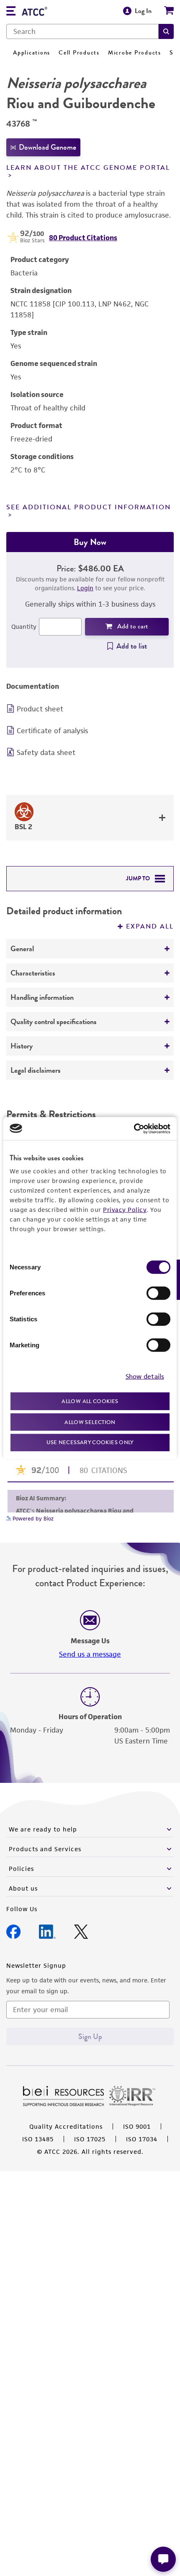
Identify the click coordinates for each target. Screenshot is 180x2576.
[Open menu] (11, 12)
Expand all (150, 926)
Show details (145, 1376)
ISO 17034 (142, 2139)
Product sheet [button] (40, 709)
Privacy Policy (125, 1210)
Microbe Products (135, 53)
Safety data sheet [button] (46, 752)
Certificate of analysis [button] (52, 731)
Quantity (24, 626)
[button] (166, 31)
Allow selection (90, 1422)
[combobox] (82, 31)
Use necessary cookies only (90, 1442)
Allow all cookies (90, 1401)
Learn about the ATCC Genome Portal (88, 168)
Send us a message (90, 1654)
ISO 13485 (38, 2139)
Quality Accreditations (66, 2126)
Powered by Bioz (32, 1519)
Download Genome (48, 147)
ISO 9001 (137, 2126)
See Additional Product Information (89, 507)
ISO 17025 (90, 2139)
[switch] (158, 1293)
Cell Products (79, 53)
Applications (32, 53)
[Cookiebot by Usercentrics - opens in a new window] (134, 1128)
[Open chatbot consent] (163, 2559)
